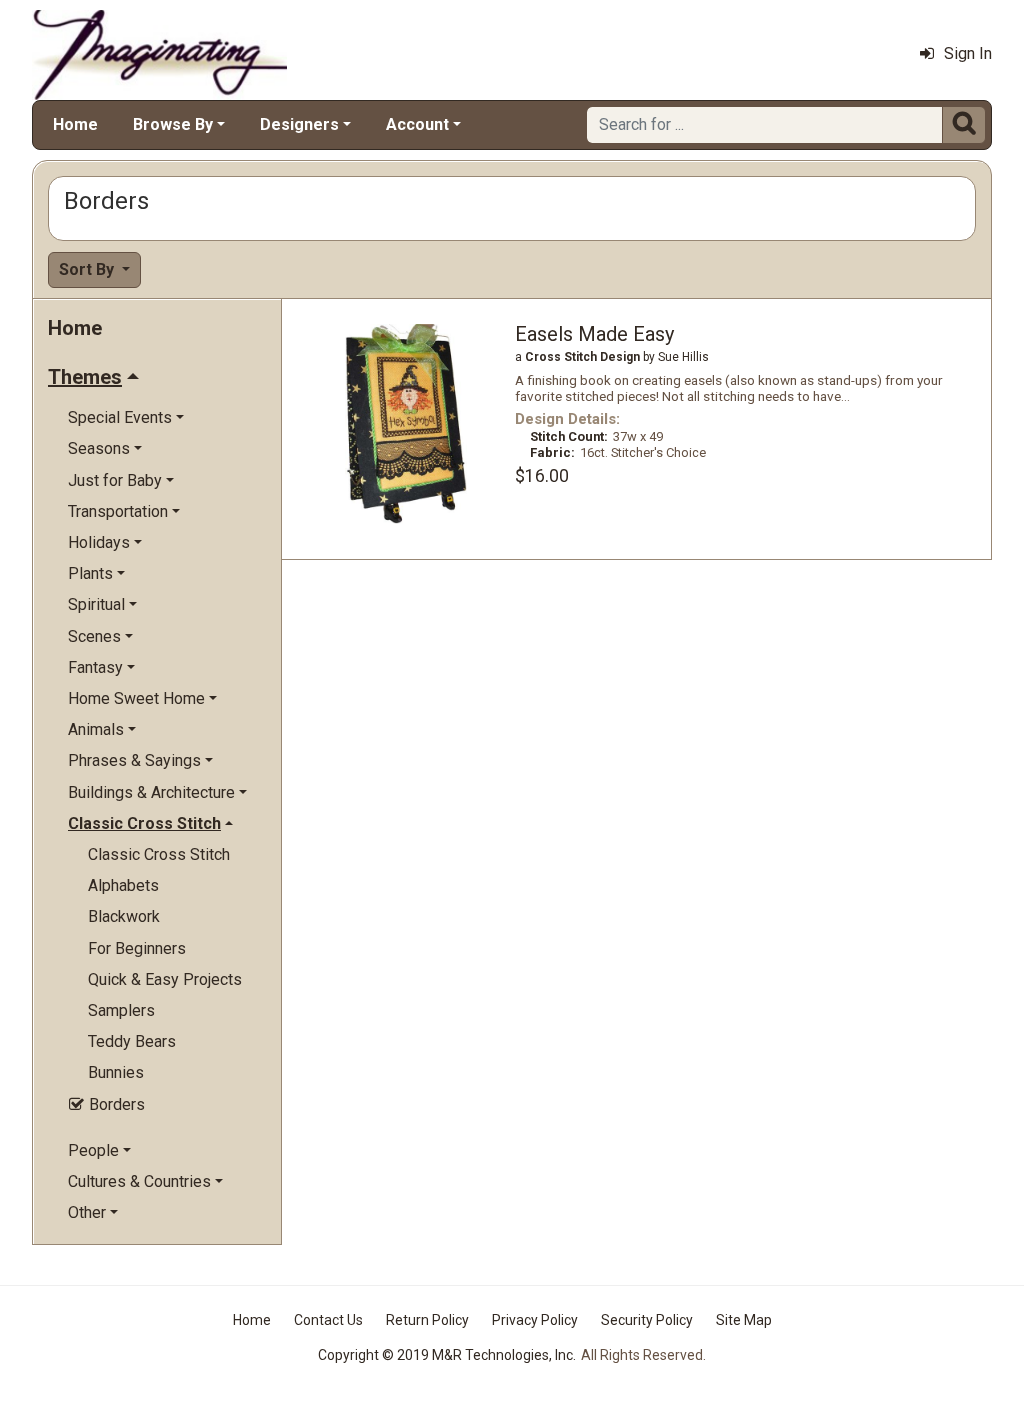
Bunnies (116, 1072)
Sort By (88, 269)
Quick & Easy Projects (165, 979)
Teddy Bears (132, 1041)
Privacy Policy (535, 1320)
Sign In (968, 53)
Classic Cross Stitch (159, 854)
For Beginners (137, 948)
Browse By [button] (173, 124)
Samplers (121, 1010)
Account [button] (417, 124)
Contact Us (328, 1320)
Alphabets (123, 885)
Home (75, 124)
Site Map (744, 1320)
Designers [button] (299, 124)
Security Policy (647, 1320)
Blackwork (124, 916)
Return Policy (427, 1320)
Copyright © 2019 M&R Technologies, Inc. (447, 1355)
